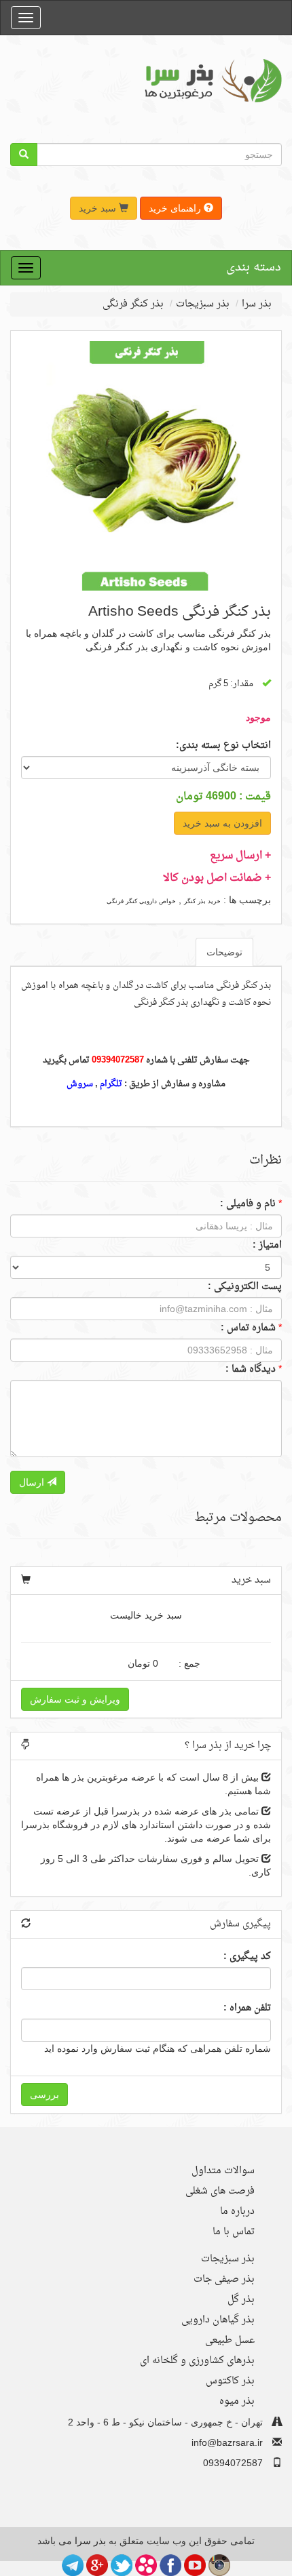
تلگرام (111, 1084)
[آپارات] (146, 2564)
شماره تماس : (248, 1328)
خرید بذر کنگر (202, 901)
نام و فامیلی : (248, 1204)
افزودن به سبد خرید (222, 823)
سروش (80, 1084)
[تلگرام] (73, 2564)
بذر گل (241, 2300)
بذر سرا (257, 304)
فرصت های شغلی (220, 2191)
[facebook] (170, 2564)
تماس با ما (234, 2232)
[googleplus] (97, 2564)
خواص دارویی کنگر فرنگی (141, 901)
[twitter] (122, 2564)
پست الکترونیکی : (245, 1287)
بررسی (44, 2095)
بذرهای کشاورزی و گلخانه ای (197, 2361)
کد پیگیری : (247, 1957)
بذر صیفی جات (224, 2279)
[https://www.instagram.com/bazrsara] (219, 2564)
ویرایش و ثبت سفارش (75, 1699)
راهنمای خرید (176, 208)
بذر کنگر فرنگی (133, 304)
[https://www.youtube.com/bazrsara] (195, 2564)
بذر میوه (237, 2401)
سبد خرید (99, 208)
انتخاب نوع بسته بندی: (223, 746)
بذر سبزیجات (203, 304)
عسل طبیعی (230, 2340)
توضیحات (224, 952)
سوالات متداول (223, 2171)
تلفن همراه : (247, 2008)
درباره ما (237, 2212)
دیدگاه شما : (251, 1370)
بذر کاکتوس (230, 2381)
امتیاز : (267, 1246)
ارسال (33, 1482)
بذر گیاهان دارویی (218, 2320)
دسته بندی (254, 267)
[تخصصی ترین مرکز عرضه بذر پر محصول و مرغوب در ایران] (211, 80)
